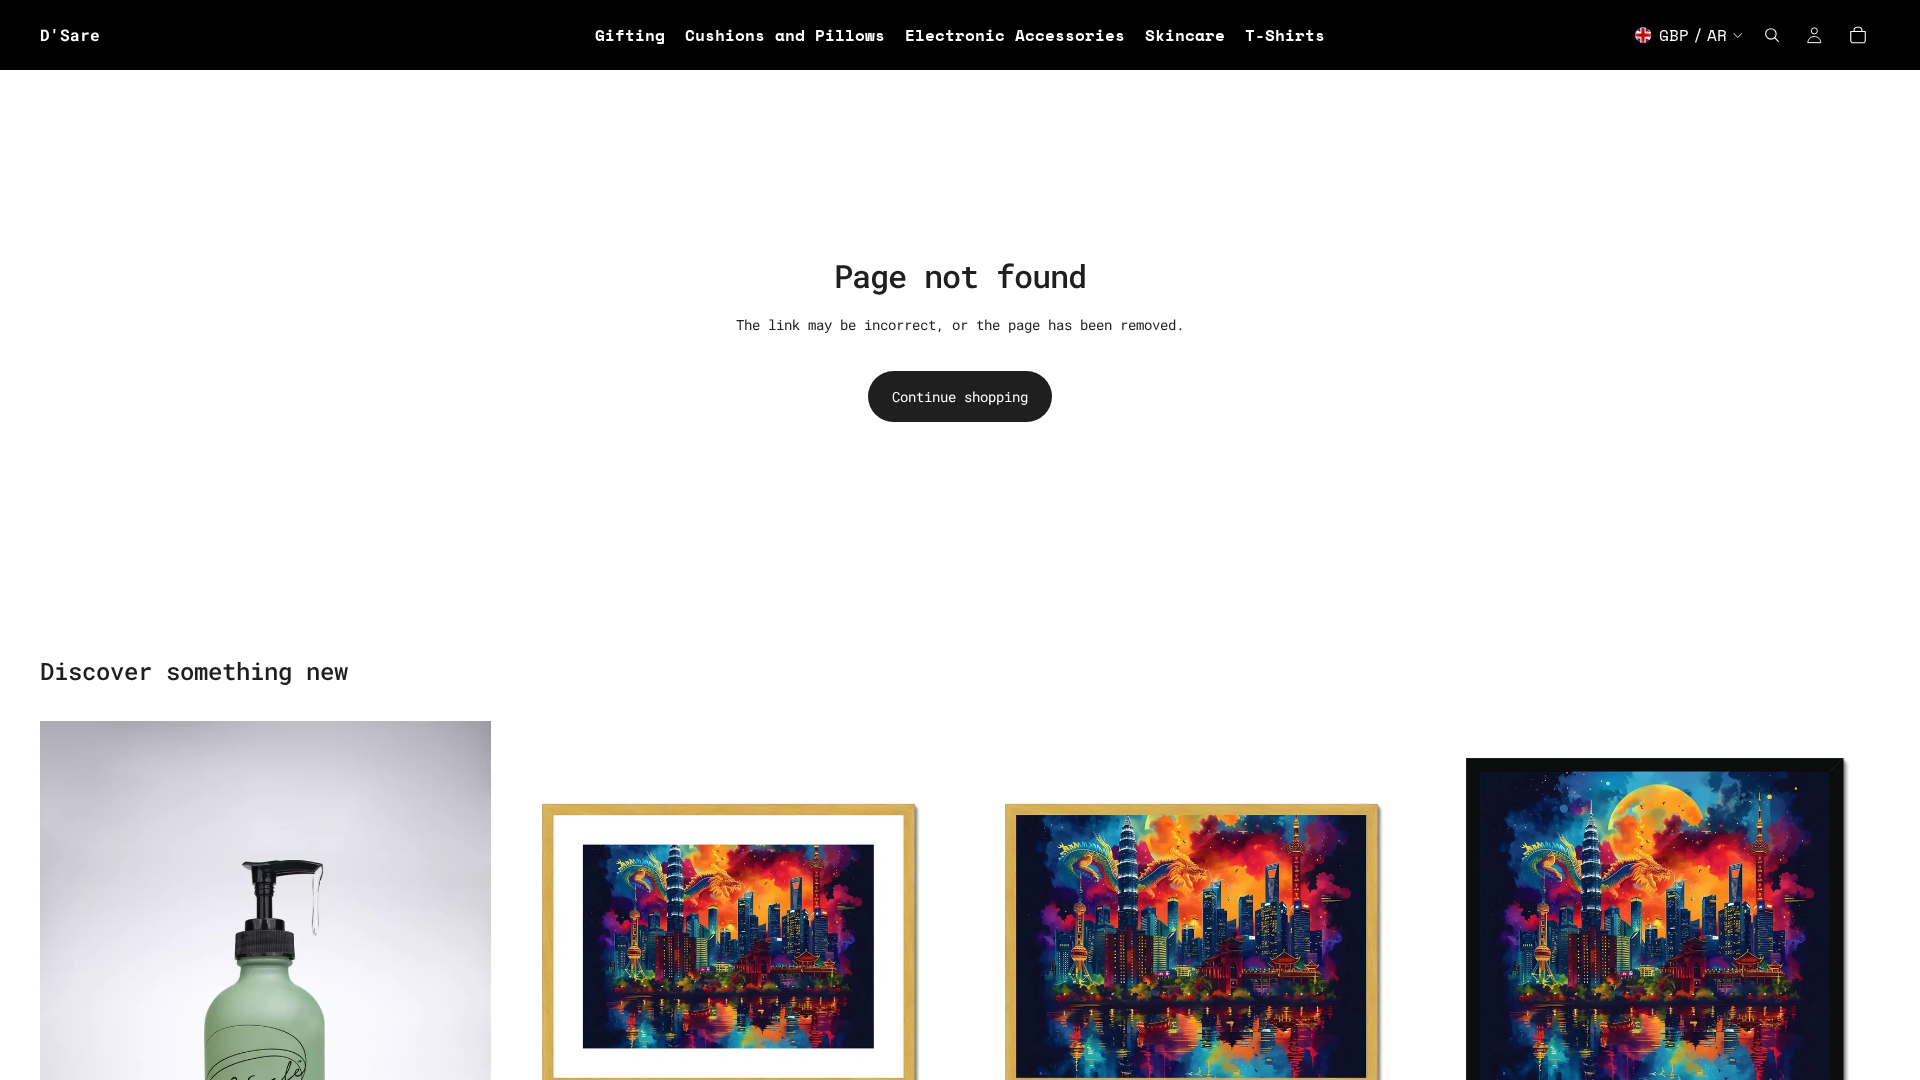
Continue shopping (960, 396)
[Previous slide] (533, 946)
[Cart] (1858, 35)
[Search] (1772, 35)
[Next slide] (924, 946)
